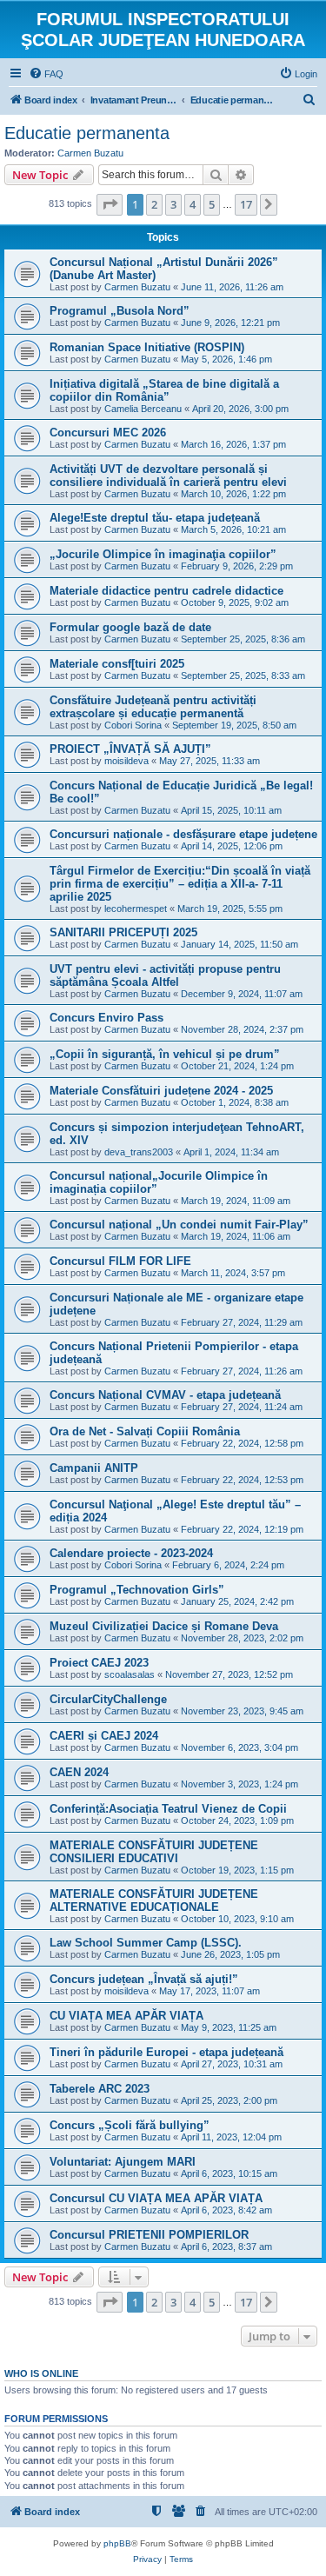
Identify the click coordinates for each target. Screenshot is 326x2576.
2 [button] (154, 204)
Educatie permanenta (87, 133)
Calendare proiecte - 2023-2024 (131, 1553)
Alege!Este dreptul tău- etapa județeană (155, 518)
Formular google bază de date (130, 627)
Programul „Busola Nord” (120, 311)
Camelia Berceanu (143, 409)
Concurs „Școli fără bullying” (130, 2125)
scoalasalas (130, 1674)
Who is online (41, 2373)
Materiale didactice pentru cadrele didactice (166, 591)
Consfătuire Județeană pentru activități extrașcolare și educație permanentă (153, 707)
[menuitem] (46, 74)
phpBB (117, 2543)
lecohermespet (136, 909)
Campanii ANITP (94, 1468)
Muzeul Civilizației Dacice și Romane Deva (164, 1626)
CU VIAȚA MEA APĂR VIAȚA (126, 2016)
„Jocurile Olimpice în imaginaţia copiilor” (163, 554)
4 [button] (193, 204)
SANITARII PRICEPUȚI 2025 (123, 932)
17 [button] (246, 204)
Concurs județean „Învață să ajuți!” (144, 1979)
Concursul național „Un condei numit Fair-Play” (179, 1225)
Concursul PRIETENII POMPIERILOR (149, 2235)
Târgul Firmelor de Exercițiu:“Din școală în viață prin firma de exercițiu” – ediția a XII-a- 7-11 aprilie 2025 (180, 884)
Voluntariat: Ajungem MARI (123, 2162)
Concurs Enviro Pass (106, 1018)
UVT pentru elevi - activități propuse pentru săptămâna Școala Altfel (165, 975)
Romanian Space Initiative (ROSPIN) (147, 347)
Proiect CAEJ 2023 (99, 1663)
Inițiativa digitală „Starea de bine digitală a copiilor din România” (164, 390)
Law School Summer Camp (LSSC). (146, 1943)
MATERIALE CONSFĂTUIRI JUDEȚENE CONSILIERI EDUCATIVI (154, 1852)
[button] (110, 204)
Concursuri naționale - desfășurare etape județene (183, 834)
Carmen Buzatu (90, 153)
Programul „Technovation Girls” (137, 1590)
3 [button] (173, 204)
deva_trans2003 (139, 1152)
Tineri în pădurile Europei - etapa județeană (166, 2052)
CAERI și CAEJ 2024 (104, 1736)
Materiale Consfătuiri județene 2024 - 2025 (161, 1091)
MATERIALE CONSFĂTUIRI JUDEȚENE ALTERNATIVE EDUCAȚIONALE (154, 1900)
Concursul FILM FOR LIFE (120, 1261)
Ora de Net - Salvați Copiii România (145, 1431)
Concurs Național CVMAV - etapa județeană (165, 1395)
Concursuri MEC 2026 (108, 433)
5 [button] (212, 204)
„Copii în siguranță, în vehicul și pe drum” (165, 1054)
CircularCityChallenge (108, 1699)
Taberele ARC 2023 (100, 2089)
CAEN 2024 (79, 1772)
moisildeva (126, 761)
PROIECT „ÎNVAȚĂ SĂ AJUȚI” (130, 749)
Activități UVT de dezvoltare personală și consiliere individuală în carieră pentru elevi (168, 476)
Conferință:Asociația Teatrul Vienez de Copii (168, 1809)
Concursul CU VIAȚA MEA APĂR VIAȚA (156, 2198)
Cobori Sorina (133, 725)
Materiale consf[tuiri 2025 (117, 664)
